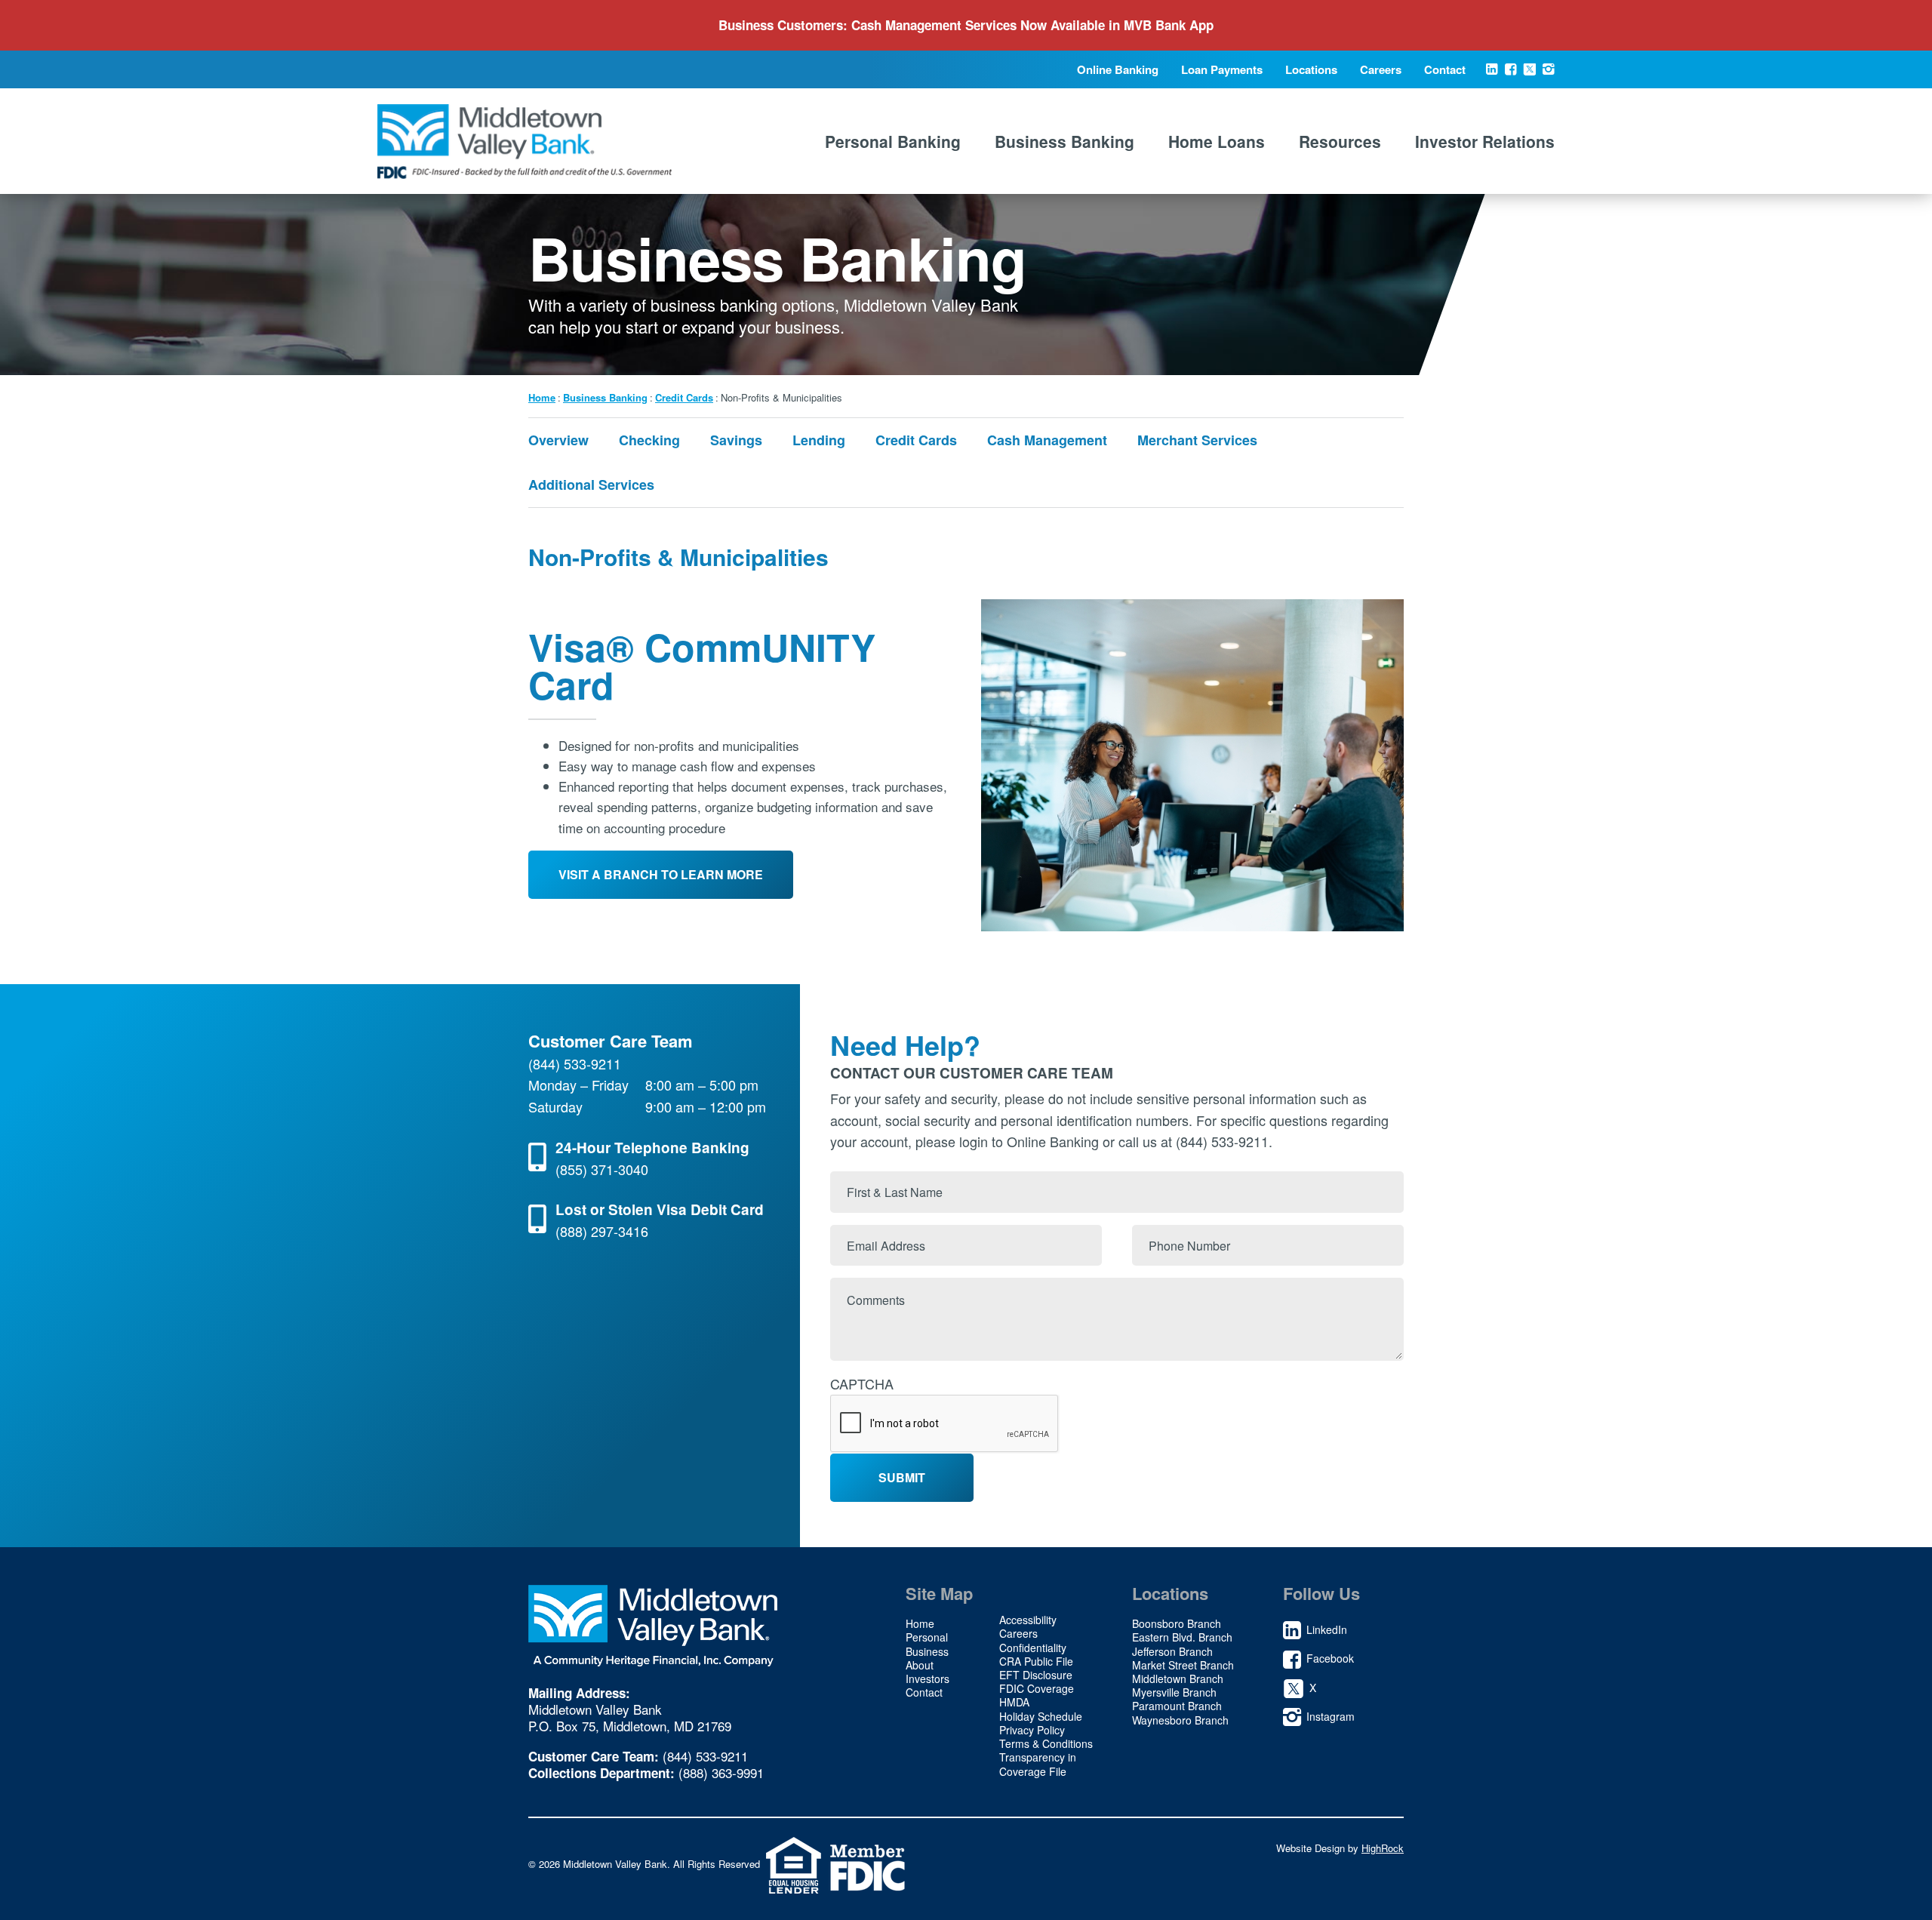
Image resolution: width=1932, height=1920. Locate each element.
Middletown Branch (1178, 1678)
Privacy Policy (1032, 1730)
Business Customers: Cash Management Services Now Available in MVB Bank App (966, 25)
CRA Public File (1036, 1661)
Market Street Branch (1183, 1665)
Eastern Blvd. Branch (1182, 1637)
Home (542, 397)
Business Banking (1064, 141)
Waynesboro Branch (1180, 1720)
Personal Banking (893, 141)
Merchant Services (1197, 440)
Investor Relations (1485, 141)
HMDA (1014, 1702)
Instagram (1548, 74)
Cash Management (1047, 440)
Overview (558, 440)
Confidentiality (1033, 1648)
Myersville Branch (1174, 1692)
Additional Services (591, 485)
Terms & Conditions (1046, 1743)
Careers (1381, 70)
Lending (819, 440)
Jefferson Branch (1172, 1651)
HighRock (1383, 1848)
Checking (649, 440)
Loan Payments (1222, 70)
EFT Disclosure (1036, 1675)
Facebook (1511, 74)
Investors (928, 1678)
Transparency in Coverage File (1038, 1764)
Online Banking (1118, 70)
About (920, 1665)
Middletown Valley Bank (525, 141)
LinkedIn (1492, 74)
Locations (1311, 70)
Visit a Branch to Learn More (661, 874)
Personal (927, 1637)
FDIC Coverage (1037, 1688)
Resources (1340, 141)
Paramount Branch (1177, 1706)
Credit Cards (684, 397)
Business (927, 1651)
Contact (1445, 70)
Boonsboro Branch (1177, 1623)
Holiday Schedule (1041, 1716)
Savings (736, 440)
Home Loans (1217, 141)
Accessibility (1028, 1620)
